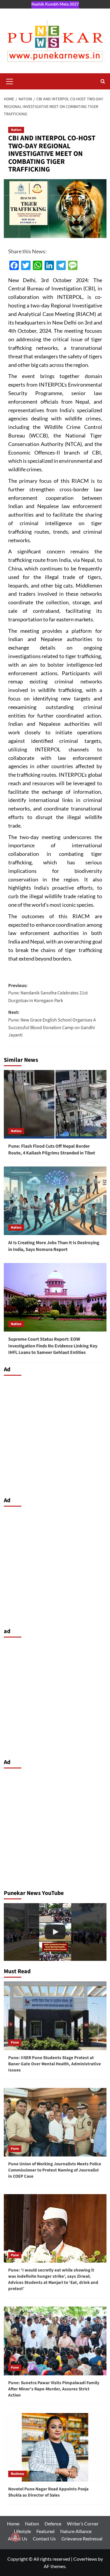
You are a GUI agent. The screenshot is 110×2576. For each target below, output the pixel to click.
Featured (45, 2531)
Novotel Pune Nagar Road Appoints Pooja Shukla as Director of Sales (48, 2492)
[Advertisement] (55, 1435)
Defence (53, 2523)
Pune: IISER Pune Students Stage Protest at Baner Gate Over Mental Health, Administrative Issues (55, 2064)
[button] (10, 81)
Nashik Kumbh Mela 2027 (55, 4)
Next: (52, 1024)
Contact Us (44, 2538)
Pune (15, 2042)
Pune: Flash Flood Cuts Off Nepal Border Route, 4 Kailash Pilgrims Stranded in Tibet (52, 1149)
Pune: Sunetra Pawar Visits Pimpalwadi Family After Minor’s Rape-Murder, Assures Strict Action (54, 2389)
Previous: (48, 993)
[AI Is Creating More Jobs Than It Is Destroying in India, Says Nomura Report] (55, 1201)
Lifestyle (22, 2531)
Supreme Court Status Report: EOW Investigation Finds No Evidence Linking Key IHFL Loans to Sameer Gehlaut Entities (53, 1346)
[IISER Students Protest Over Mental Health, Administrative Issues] (55, 1932)
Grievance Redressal (82, 2538)
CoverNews (85, 2559)
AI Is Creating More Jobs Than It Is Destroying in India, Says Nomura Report (54, 1246)
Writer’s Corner (83, 2523)
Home (13, 2523)
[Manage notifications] (15, 2537)
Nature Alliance (76, 2531)
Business (17, 2474)
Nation (16, 130)
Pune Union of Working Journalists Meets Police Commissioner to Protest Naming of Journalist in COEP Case (55, 2170)
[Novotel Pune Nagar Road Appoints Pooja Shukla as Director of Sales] (55, 2447)
